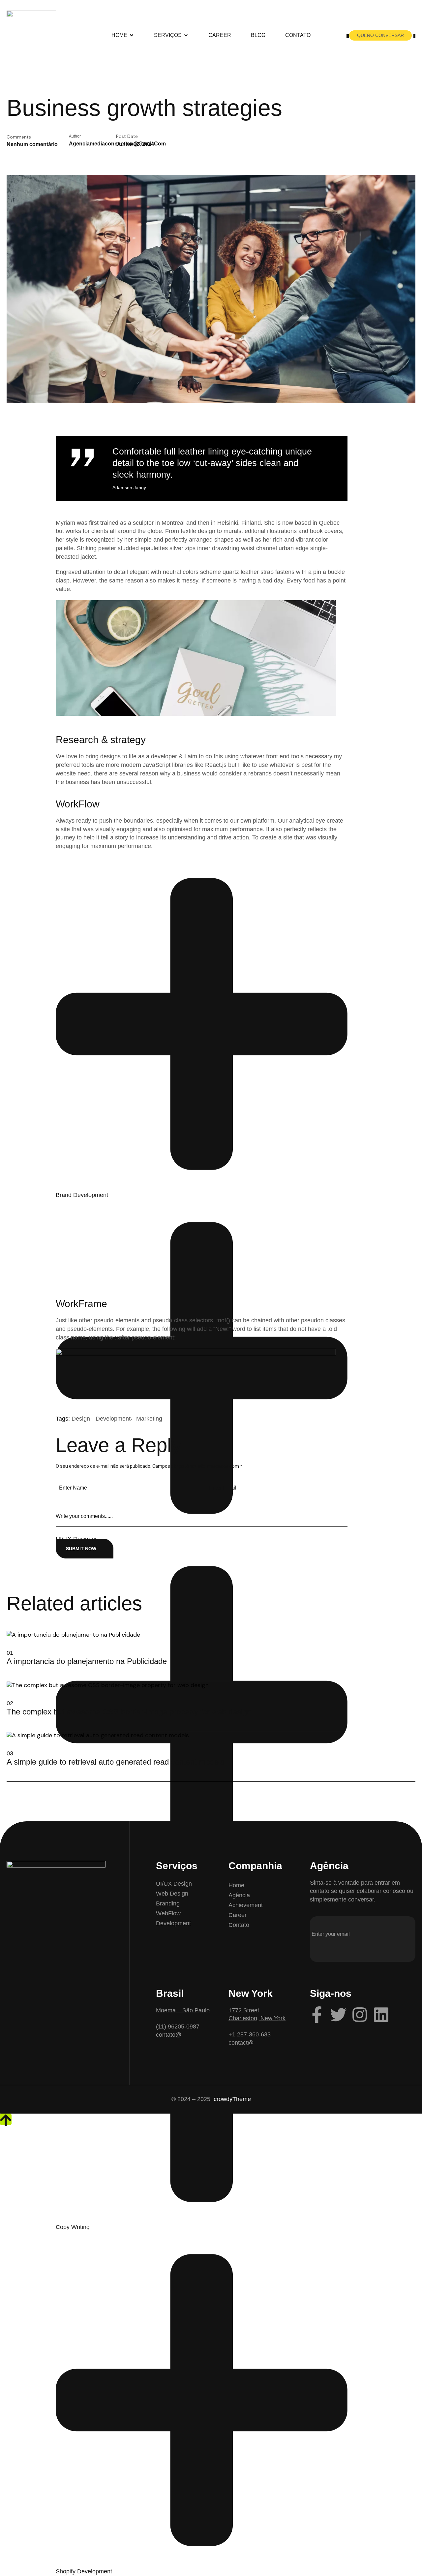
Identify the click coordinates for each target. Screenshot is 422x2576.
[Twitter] (338, 2015)
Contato (298, 35)
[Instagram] (360, 2015)
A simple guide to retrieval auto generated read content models (115, 1762)
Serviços (168, 35)
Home (119, 35)
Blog (258, 35)
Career (220, 35)
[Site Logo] (31, 35)
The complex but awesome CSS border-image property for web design (129, 1712)
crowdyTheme (232, 2099)
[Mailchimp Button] (320, 1954)
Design (81, 1419)
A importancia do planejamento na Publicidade (87, 1661)
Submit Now (81, 1549)
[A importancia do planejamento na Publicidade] (9, 1670)
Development (113, 1419)
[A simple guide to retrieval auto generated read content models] (9, 1771)
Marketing (149, 1419)
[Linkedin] (381, 2015)
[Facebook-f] (317, 2015)
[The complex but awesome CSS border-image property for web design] (9, 1720)
